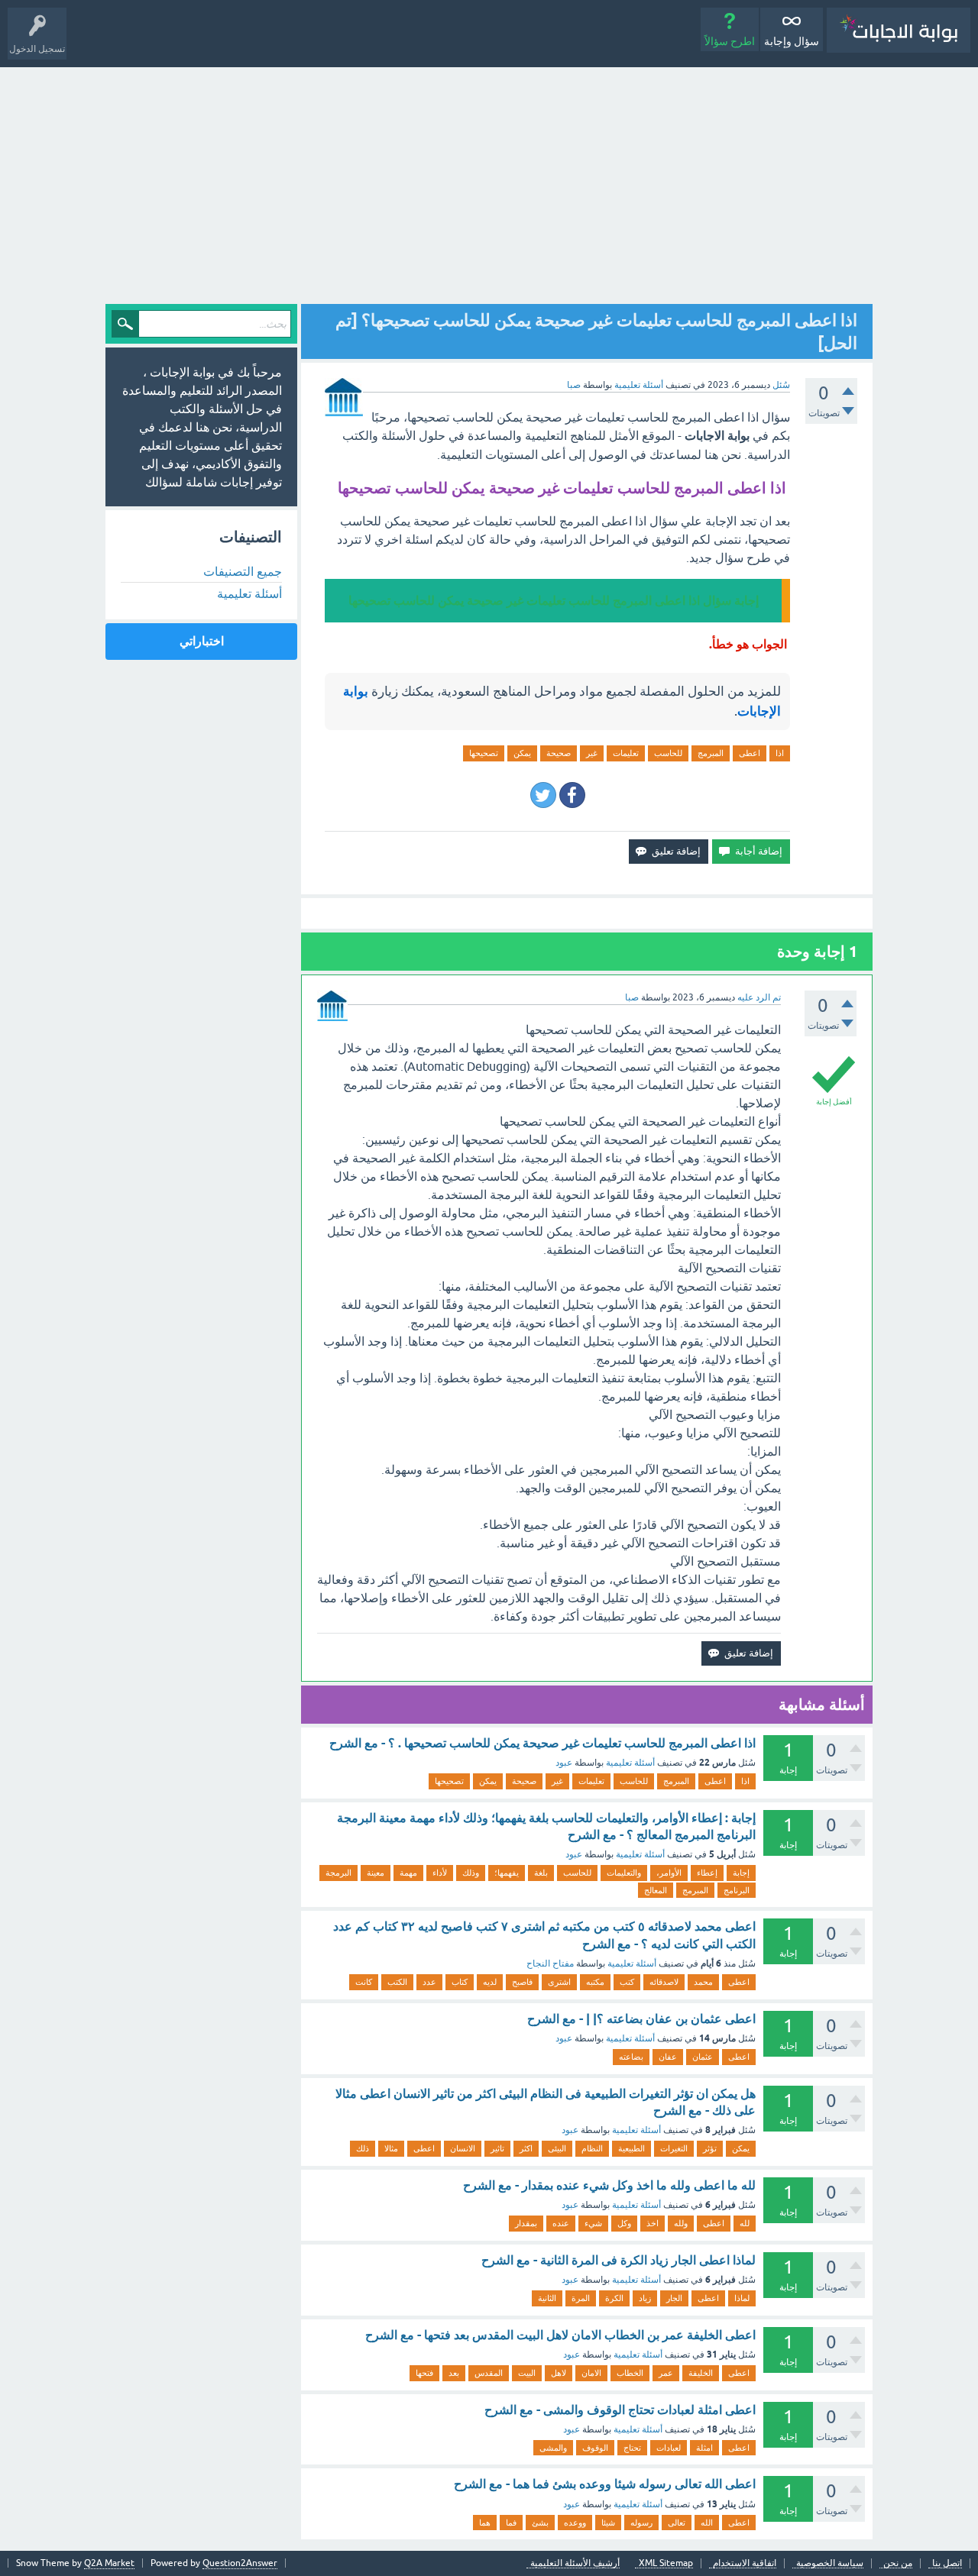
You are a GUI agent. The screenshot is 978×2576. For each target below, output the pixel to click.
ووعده (575, 2523)
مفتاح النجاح (550, 1964)
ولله (681, 2223)
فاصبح (522, 1982)
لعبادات (669, 2448)
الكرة (614, 2298)
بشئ (540, 2523)
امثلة (704, 2448)
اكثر (526, 2148)
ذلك (363, 2148)
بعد (454, 2373)
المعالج (656, 1890)
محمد (703, 1982)
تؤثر (710, 2148)
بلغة (541, 1873)
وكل (624, 2223)
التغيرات (674, 2148)
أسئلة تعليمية (639, 385)
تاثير (497, 2148)
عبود (564, 1763)
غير (592, 753)
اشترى (559, 1982)
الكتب (397, 1982)
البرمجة (338, 1873)
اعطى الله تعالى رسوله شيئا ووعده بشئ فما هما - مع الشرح (605, 2484)
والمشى (553, 2448)
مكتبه (595, 1982)
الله (707, 2523)
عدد (429, 1982)
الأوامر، (669, 1873)
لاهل (559, 2373)
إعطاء (707, 1873)
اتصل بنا (947, 2563)
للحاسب (668, 753)
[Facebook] (572, 795)
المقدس (489, 2373)
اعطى (750, 753)
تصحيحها (484, 753)
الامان (591, 2373)
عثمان (703, 2057)
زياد (645, 2298)
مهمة (408, 1873)
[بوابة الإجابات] (899, 30)
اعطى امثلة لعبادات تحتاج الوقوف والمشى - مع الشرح (620, 2410)
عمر (666, 2373)
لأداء (440, 1873)
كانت (364, 1982)
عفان (668, 2057)
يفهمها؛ (507, 1873)
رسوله (641, 2523)
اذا (780, 753)
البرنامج (737, 1890)
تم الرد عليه (759, 997)
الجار (674, 2298)
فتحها (424, 2373)
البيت (527, 2373)
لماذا (742, 2298)
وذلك (471, 1873)
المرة (581, 2298)
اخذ (653, 2223)
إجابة (741, 1873)
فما (511, 2523)
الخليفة (701, 2373)
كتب (627, 1982)
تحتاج (632, 2448)
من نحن (898, 2563)
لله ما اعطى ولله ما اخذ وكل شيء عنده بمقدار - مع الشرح (609, 2185)
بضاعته (631, 2057)
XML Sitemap (666, 2563)
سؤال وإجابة (792, 41)
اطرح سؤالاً (730, 41)
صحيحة (559, 753)
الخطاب (630, 2373)
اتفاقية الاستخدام (745, 2563)
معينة (376, 1873)
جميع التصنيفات (243, 571)
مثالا (391, 2148)
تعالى (677, 2523)
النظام (592, 2148)
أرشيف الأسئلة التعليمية (575, 2563)
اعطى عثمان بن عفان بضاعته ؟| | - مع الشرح (641, 2019)
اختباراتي (202, 641)
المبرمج (711, 753)
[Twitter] (543, 795)
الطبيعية (631, 2148)
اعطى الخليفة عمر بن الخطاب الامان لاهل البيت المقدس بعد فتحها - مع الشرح (560, 2335)
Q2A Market (109, 2563)
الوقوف (595, 2448)
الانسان (463, 2148)
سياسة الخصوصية (830, 2563)
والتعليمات (624, 1873)
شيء (593, 2223)
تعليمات (626, 753)
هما (485, 2523)
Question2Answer (240, 2563)
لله (745, 2223)
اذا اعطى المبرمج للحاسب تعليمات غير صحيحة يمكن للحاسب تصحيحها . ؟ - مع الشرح (542, 1743)
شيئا (608, 2523)
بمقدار (526, 2223)
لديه (490, 1982)
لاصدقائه (664, 1982)
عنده (561, 2223)
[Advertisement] (489, 182)
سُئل (781, 385)
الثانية (547, 2298)
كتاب (460, 1982)
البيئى (557, 2148)
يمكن (522, 753)
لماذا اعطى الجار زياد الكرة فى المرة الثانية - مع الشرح (619, 2260)
